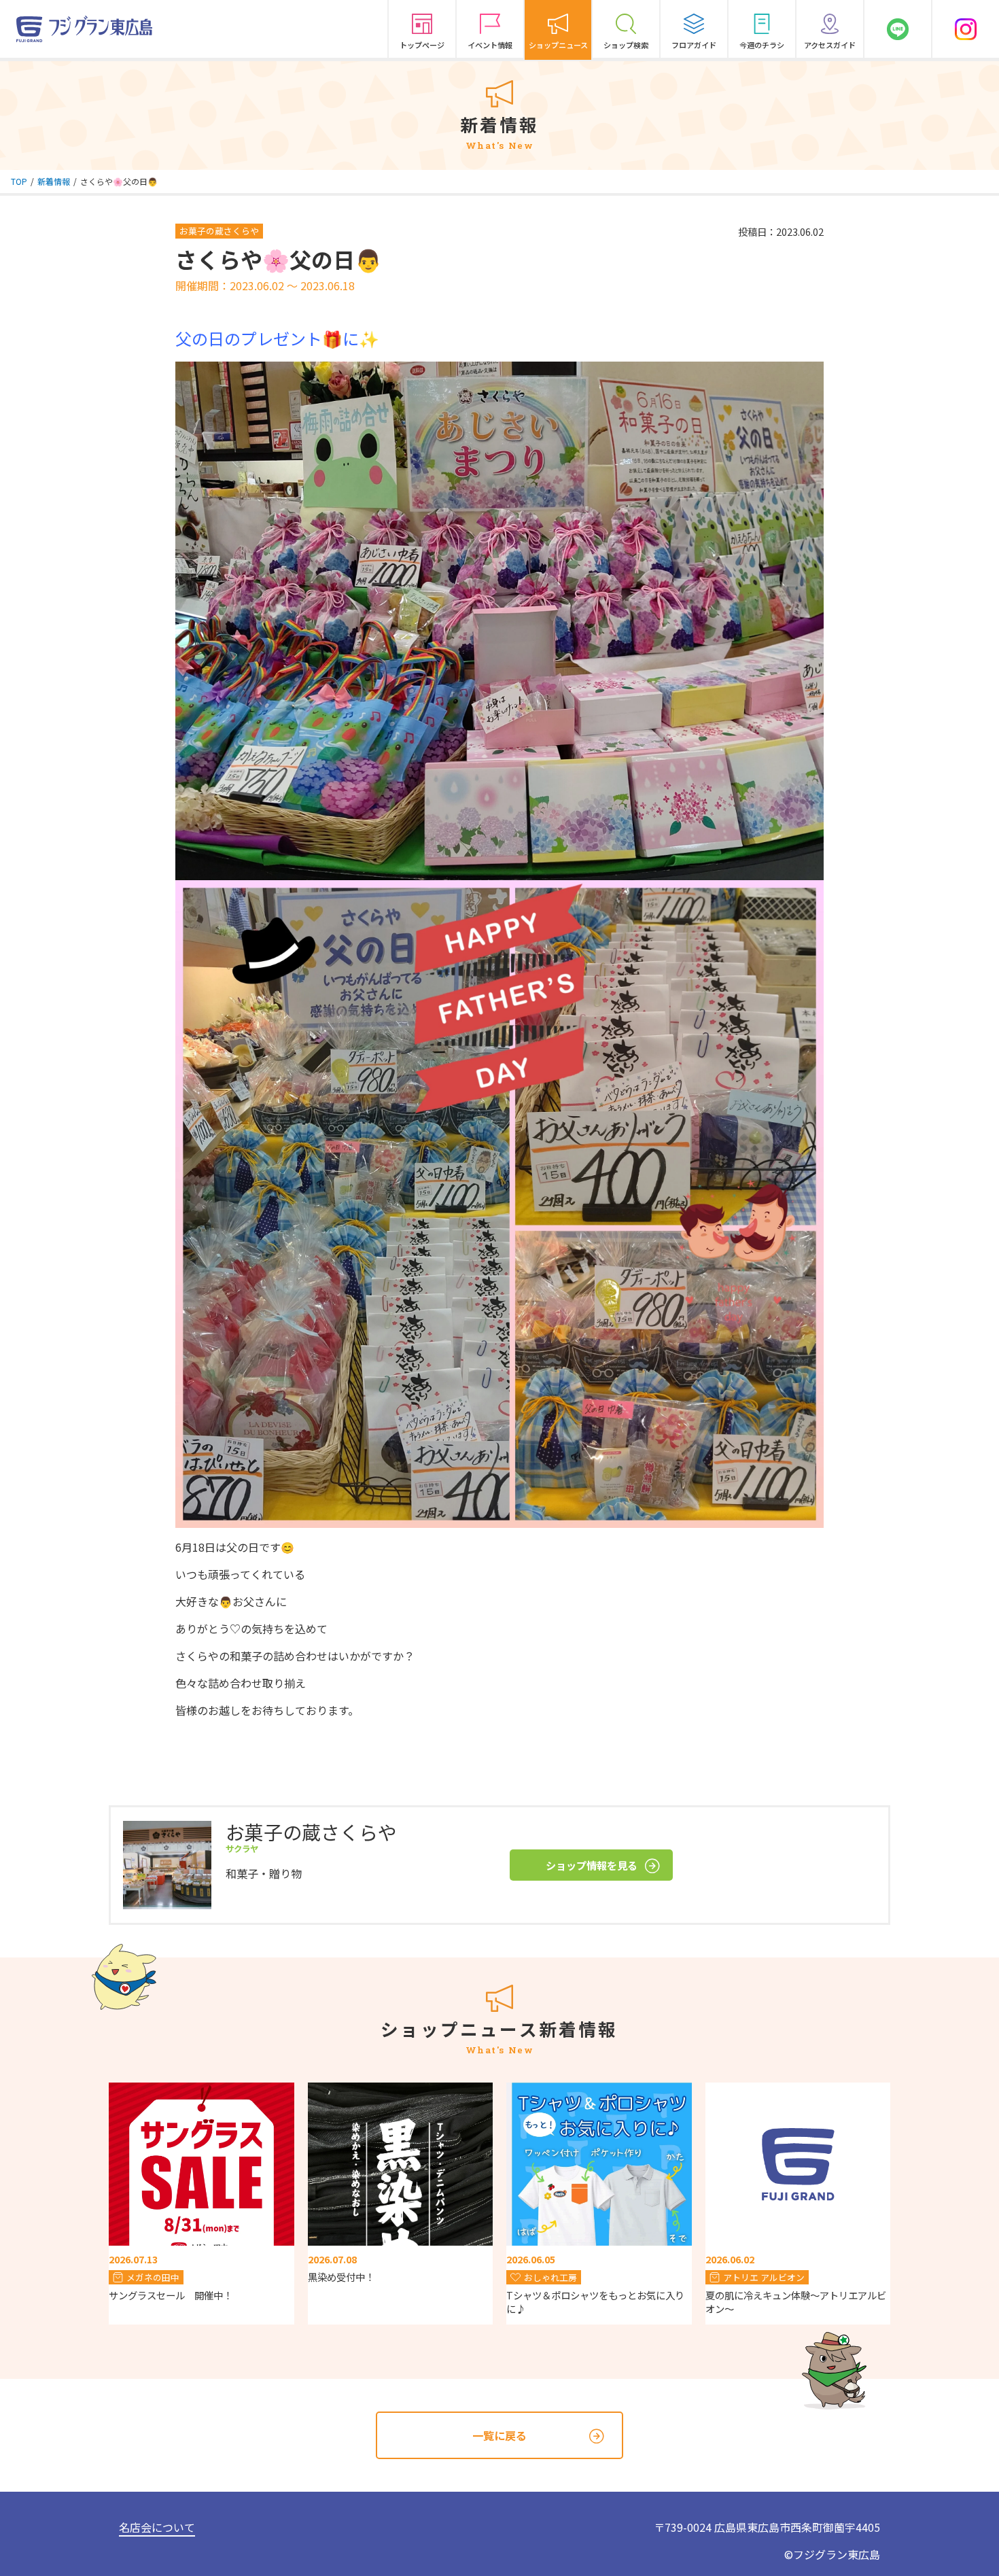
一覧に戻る (500, 2435)
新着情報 (54, 181)
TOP (19, 181)
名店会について (157, 2527)
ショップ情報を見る (592, 1865)
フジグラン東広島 (837, 2554)
